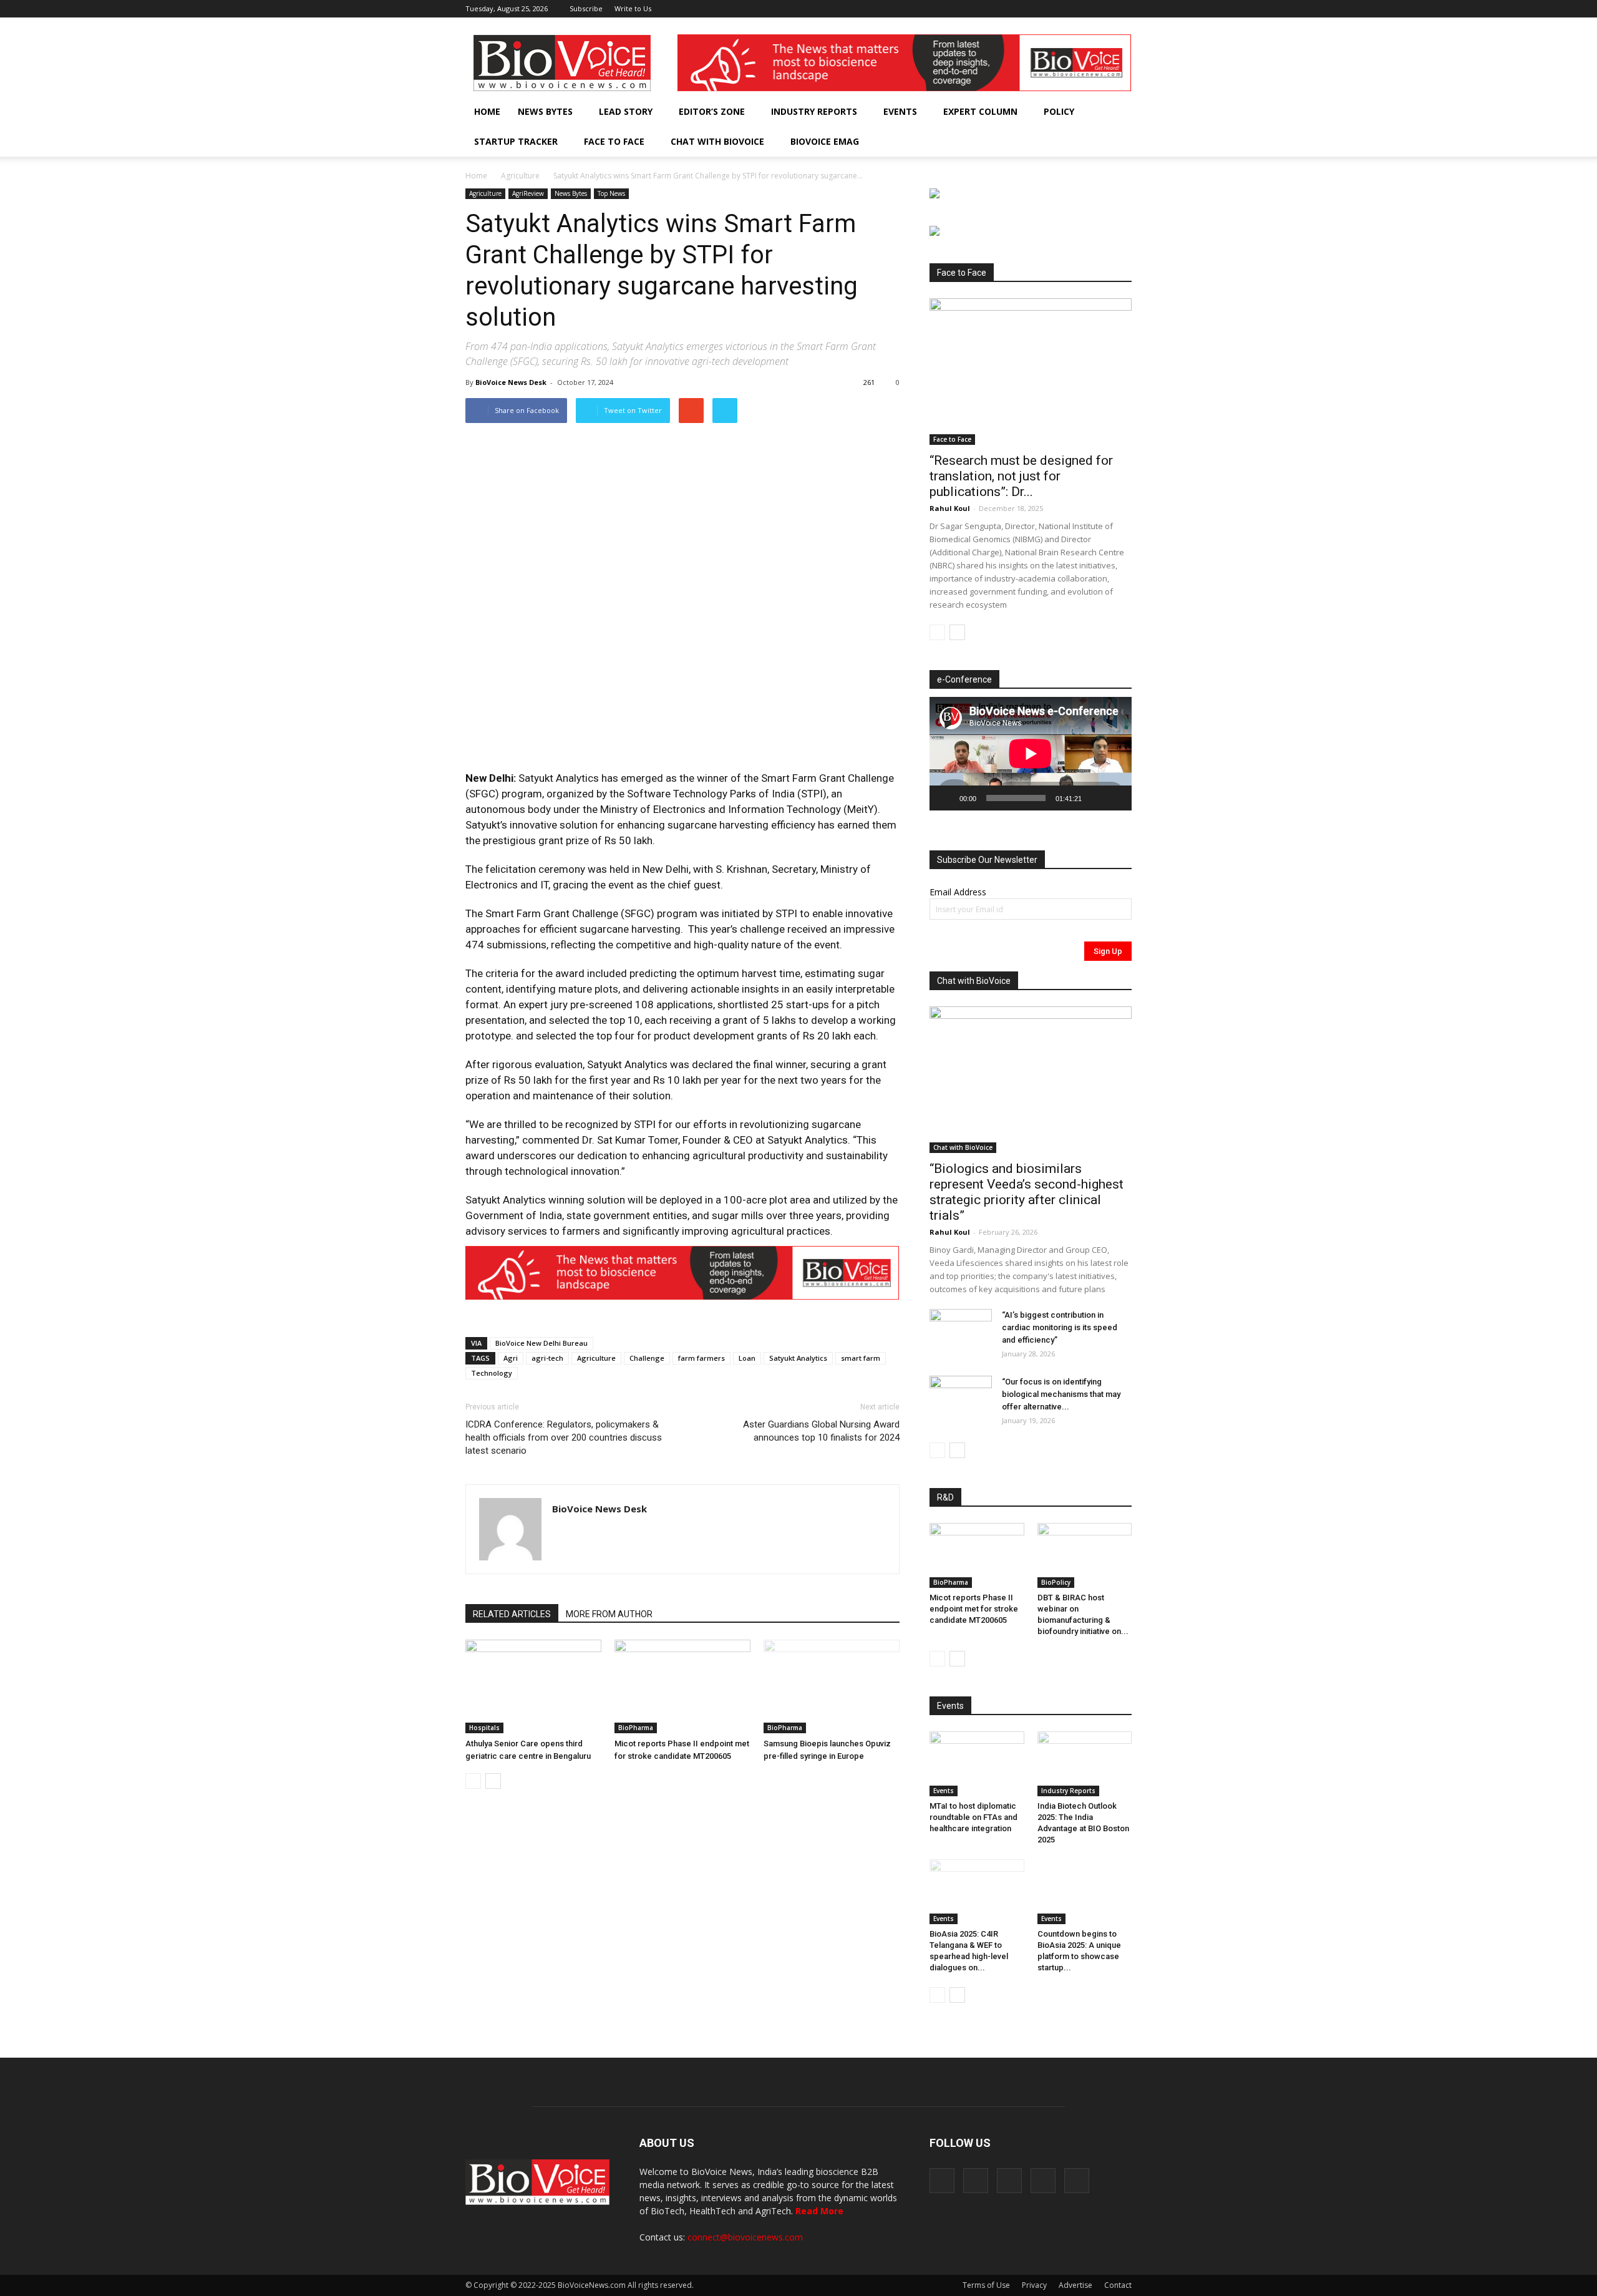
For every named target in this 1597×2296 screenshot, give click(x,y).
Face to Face (614, 141)
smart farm (861, 1358)
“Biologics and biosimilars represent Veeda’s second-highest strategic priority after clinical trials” (1027, 1192)
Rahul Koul (950, 508)
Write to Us (633, 8)
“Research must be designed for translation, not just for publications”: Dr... (1021, 476)
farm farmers (701, 1358)
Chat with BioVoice (717, 141)
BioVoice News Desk (511, 382)
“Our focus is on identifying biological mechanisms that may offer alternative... (1061, 1394)
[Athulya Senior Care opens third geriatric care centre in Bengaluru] (533, 1686)
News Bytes (545, 111)
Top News (611, 193)
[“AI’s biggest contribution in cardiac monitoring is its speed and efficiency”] (961, 1331)
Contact (1118, 2285)
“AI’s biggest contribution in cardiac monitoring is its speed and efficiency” (1060, 1327)
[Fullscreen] (1115, 798)
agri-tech (547, 1358)
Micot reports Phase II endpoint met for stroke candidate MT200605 (974, 1609)
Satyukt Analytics (798, 1358)
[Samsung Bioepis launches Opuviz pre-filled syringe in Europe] (832, 1686)
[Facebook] (1040, 9)
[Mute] (1095, 798)
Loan (747, 1358)
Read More (819, 2211)
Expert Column (980, 111)
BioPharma (636, 1728)
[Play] (946, 798)
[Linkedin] (1081, 9)
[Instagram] (1061, 9)
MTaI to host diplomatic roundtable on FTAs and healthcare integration (973, 1817)
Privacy (1034, 2285)
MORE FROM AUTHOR (609, 1614)
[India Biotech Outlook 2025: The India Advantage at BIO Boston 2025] (1085, 1764)
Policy (1059, 111)
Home (487, 111)
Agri (511, 1358)
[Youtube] (1122, 9)
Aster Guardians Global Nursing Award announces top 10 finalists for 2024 (821, 1431)
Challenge (647, 1358)
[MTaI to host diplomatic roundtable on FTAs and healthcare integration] (977, 1764)
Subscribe (586, 8)
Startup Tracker (516, 141)
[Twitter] (1102, 9)
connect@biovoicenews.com (745, 2237)
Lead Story (626, 111)
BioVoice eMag (825, 141)
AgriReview (528, 193)
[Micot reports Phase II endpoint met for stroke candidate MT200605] (682, 1686)
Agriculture (520, 176)
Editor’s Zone (712, 111)
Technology (492, 1373)
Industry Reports (814, 111)
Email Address (958, 892)
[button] (1087, 142)
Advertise (1075, 2285)
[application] (1031, 754)
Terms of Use (986, 2285)
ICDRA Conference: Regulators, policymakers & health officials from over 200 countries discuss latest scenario (564, 1437)
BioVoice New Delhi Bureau (541, 1343)
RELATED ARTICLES (512, 1614)
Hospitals (484, 1728)
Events (900, 111)
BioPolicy (1056, 1582)
